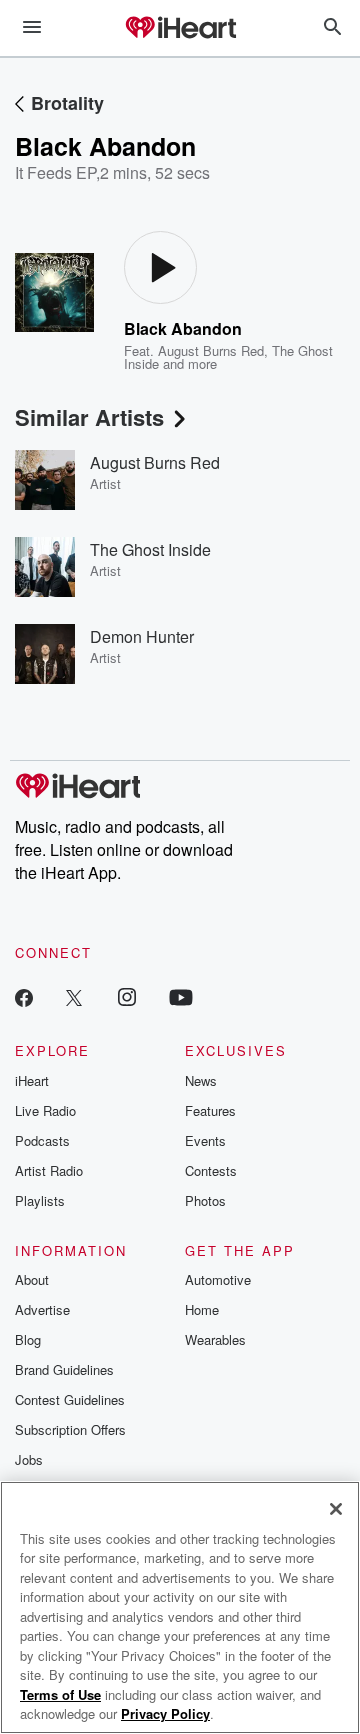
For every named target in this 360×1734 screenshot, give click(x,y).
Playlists (40, 1200)
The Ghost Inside (150, 549)
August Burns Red (211, 350)
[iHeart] (180, 29)
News (201, 1080)
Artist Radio (49, 1170)
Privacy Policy (165, 1713)
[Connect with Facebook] (24, 996)
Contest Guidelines (70, 1399)
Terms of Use (60, 1694)
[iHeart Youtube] (181, 996)
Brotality (67, 103)
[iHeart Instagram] (127, 996)
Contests (211, 1170)
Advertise (42, 1309)
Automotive (218, 1279)
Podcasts (42, 1140)
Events (205, 1140)
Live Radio (45, 1110)
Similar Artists (89, 417)
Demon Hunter (142, 636)
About (32, 1279)
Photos (205, 1200)
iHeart (32, 1080)
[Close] (336, 1509)
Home (202, 1309)
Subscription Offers (70, 1429)
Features (210, 1110)
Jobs (29, 1459)
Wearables (215, 1339)
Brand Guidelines (64, 1369)
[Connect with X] (74, 996)
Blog (28, 1339)
